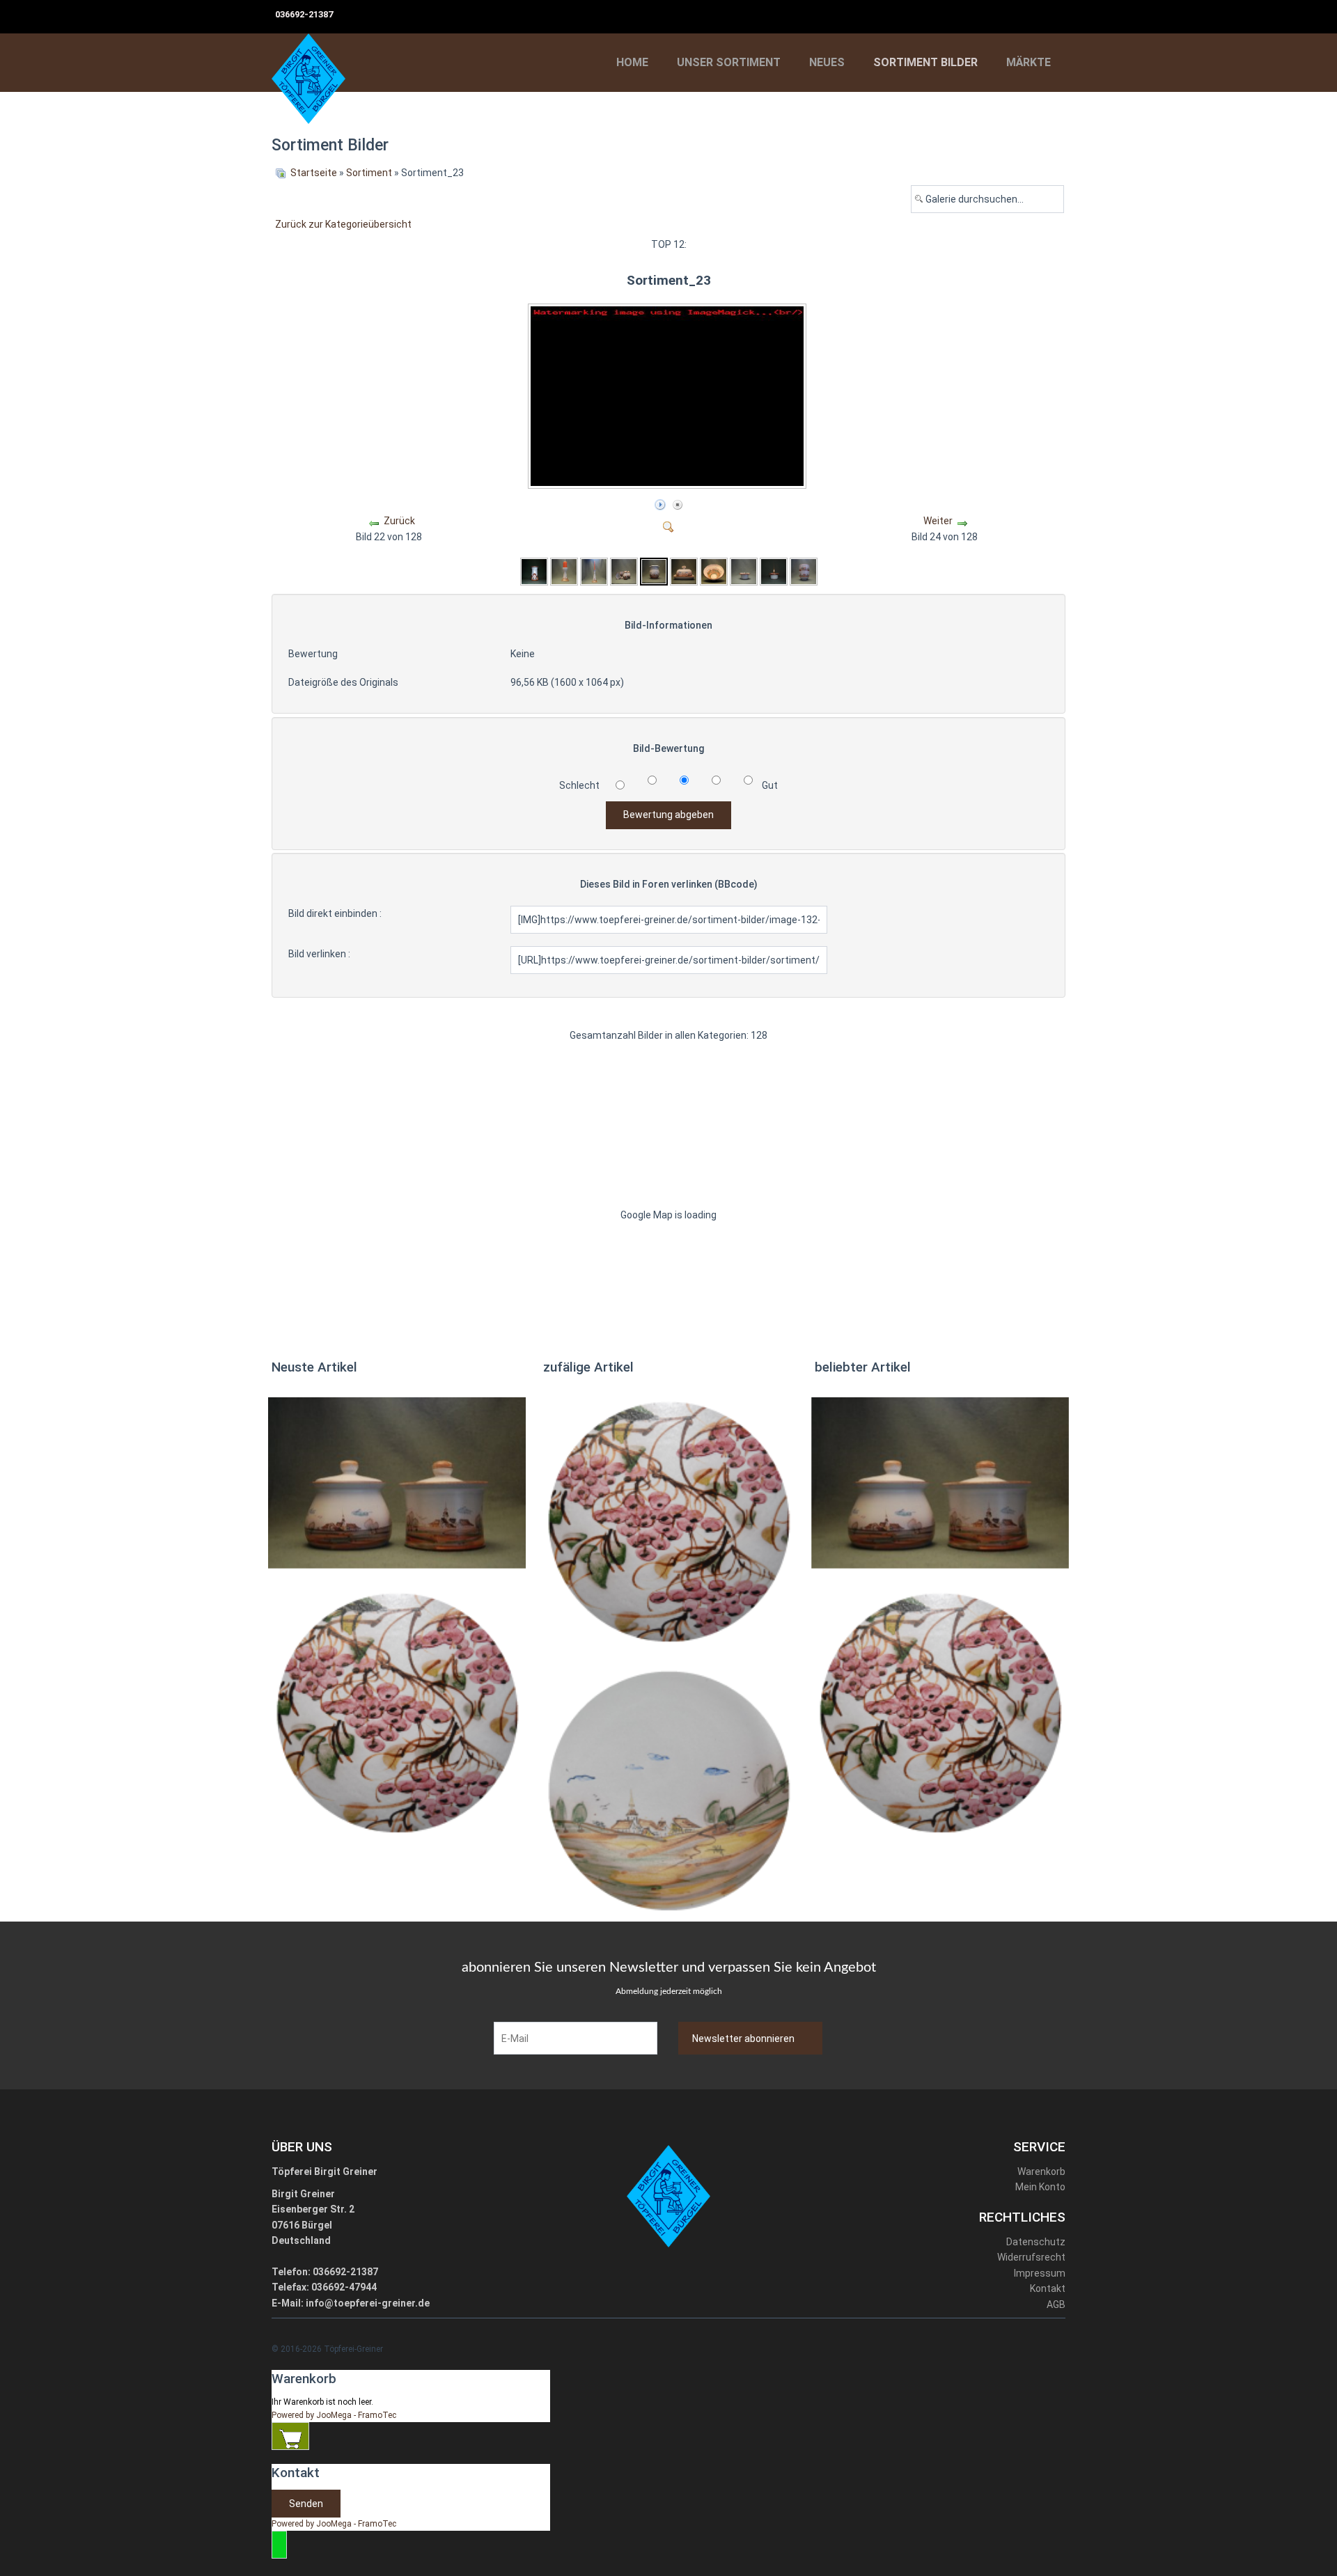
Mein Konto (1040, 2187)
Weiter (938, 521)
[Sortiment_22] (624, 571)
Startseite (314, 173)
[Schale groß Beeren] (668, 1521)
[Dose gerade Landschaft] (397, 1482)
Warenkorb (1041, 2171)
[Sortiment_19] (534, 571)
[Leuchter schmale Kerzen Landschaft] (668, 1790)
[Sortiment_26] (744, 571)
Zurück (399, 521)
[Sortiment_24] (684, 571)
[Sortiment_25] (714, 571)
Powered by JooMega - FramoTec (334, 2415)
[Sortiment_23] (668, 484)
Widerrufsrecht (1031, 2257)
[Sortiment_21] (594, 571)
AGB (1056, 2304)
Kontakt (1048, 2288)
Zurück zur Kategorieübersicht (343, 224)
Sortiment (369, 173)
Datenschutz (1036, 2242)
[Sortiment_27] (774, 571)
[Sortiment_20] (564, 571)
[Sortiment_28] (804, 571)
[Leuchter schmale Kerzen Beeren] (397, 1712)
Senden (306, 2504)
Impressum (1040, 2273)
